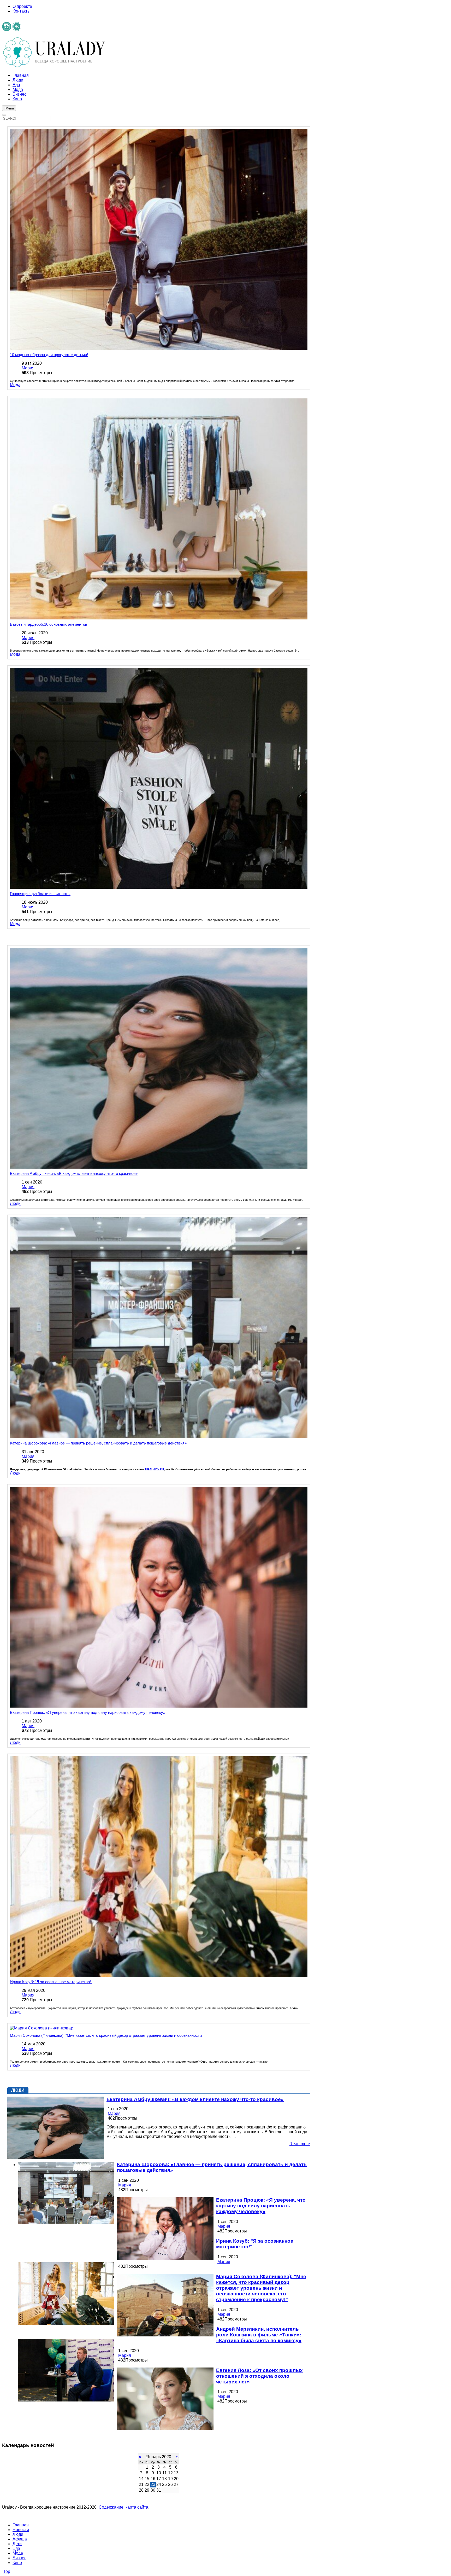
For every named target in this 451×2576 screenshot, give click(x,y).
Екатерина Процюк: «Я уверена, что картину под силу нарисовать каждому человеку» (88, 1712)
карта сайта (137, 2507)
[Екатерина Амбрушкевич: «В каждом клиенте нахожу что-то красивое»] (56, 2128)
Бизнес (19, 2558)
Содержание (111, 2507)
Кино (17, 2563)
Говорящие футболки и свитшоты (40, 894)
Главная (21, 2525)
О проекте (22, 6)
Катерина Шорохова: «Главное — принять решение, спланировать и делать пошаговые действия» (98, 1443)
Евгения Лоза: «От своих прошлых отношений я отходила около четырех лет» (259, 2376)
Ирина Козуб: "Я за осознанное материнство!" (51, 1982)
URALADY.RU (155, 1469)
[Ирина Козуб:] (66, 2294)
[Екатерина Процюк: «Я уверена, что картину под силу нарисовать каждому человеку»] (165, 2229)
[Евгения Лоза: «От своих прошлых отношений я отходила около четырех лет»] (165, 2399)
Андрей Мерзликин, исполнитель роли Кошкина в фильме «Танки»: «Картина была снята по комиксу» (259, 2335)
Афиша (20, 2539)
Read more (300, 2144)
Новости (21, 2530)
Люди (15, 1203)
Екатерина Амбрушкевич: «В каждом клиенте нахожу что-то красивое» (74, 1173)
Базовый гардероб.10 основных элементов (49, 624)
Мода (15, 385)
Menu (10, 108)
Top (7, 2571)
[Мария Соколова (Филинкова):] (165, 2306)
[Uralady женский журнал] (54, 66)
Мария (28, 368)
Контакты (22, 11)
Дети (17, 2544)
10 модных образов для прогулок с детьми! (49, 355)
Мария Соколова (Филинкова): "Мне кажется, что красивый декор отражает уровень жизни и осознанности (106, 2035)
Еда (16, 2548)
